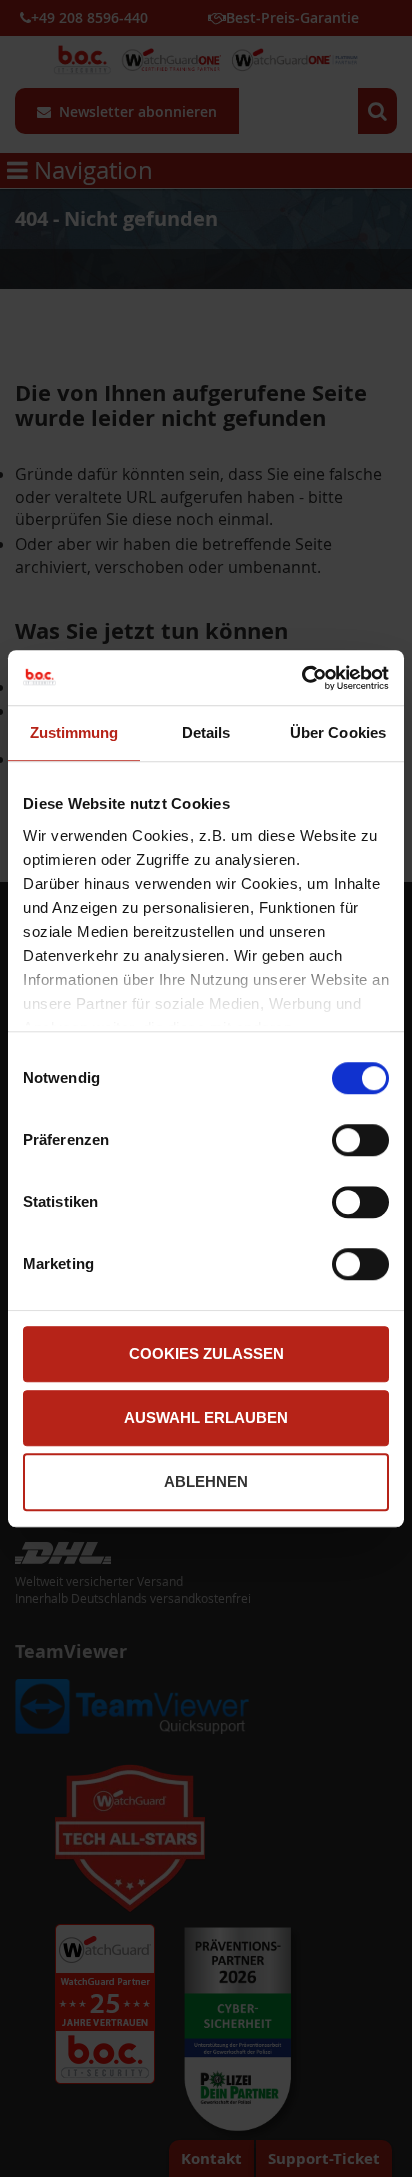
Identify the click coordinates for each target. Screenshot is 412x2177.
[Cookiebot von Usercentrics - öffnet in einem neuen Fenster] (301, 678)
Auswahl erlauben (206, 1417)
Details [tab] (206, 732)
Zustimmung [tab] (74, 732)
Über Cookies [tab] (338, 732)
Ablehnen (206, 1481)
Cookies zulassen (206, 1353)
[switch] (360, 1142)
